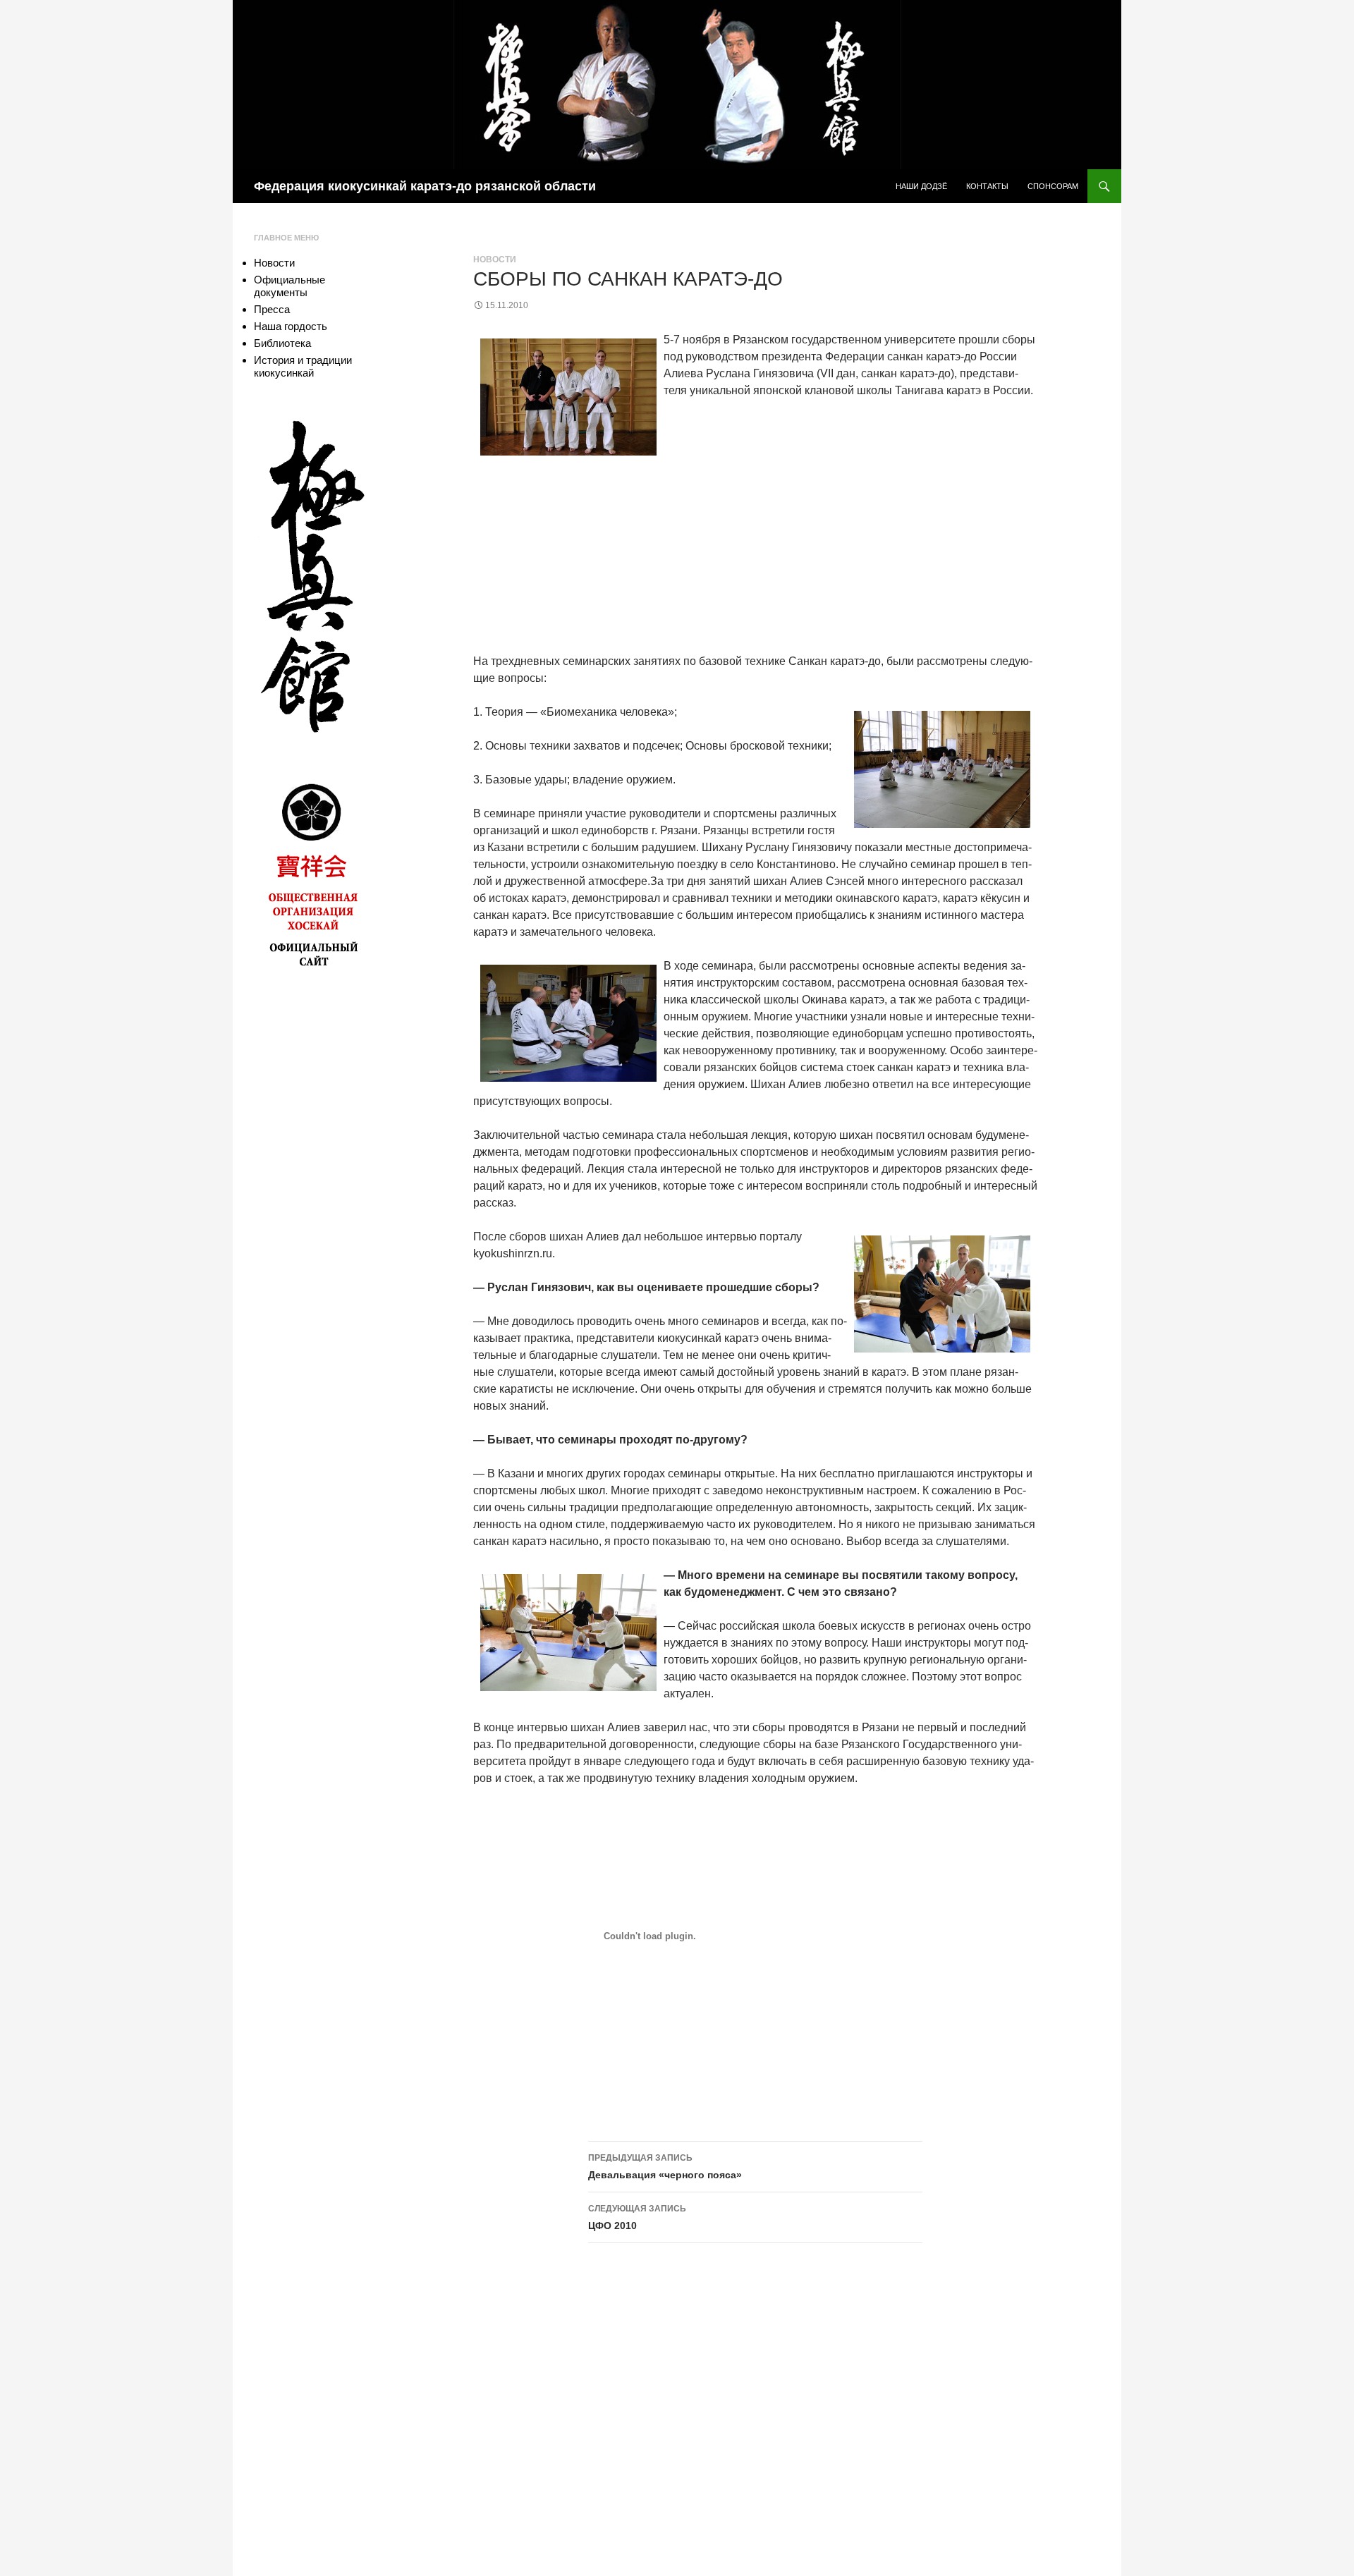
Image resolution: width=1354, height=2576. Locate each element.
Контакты (987, 186)
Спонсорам (1053, 186)
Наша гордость (291, 326)
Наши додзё (921, 186)
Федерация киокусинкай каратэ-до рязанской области (425, 186)
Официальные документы (289, 286)
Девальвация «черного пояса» (665, 2167)
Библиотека (282, 343)
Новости (495, 260)
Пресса (272, 309)
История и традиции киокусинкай (303, 366)
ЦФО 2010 (637, 2217)
